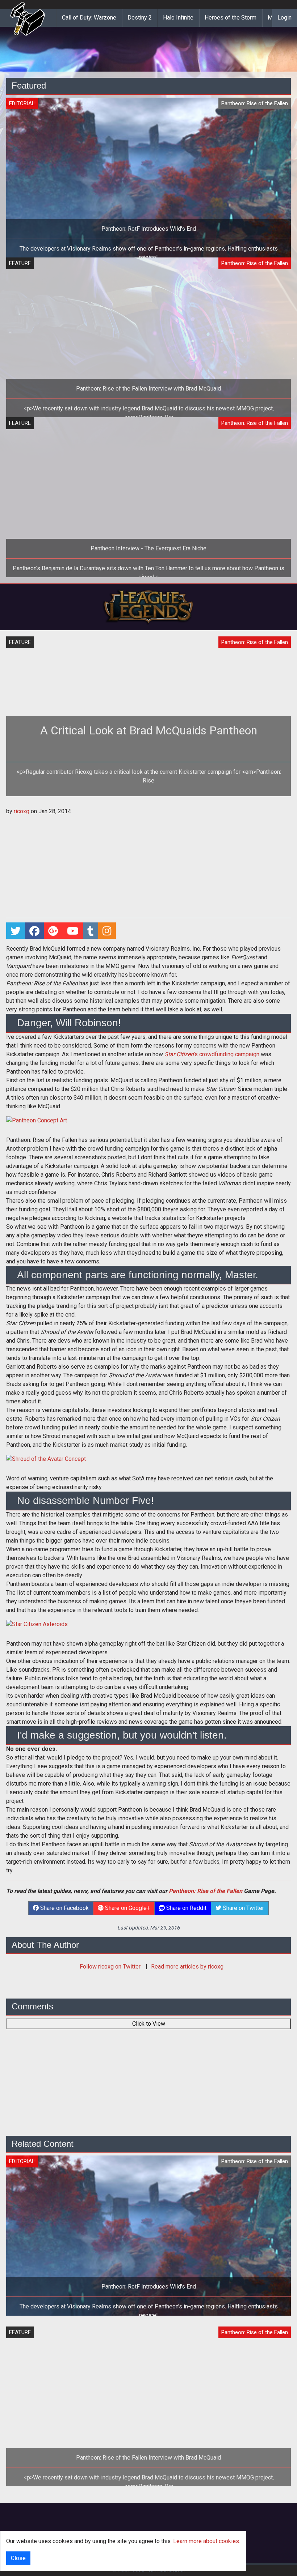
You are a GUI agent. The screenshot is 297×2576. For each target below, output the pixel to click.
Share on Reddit (186, 1908)
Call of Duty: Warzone (89, 18)
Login (285, 18)
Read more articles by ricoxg (187, 1967)
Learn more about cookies (206, 2541)
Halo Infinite (178, 18)
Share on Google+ (127, 1908)
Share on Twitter (243, 1908)
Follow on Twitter (111, 1967)
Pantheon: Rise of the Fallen (206, 1891)
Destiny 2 (140, 18)
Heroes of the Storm (231, 18)
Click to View (149, 2024)
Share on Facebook (64, 1908)
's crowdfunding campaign (212, 1054)
